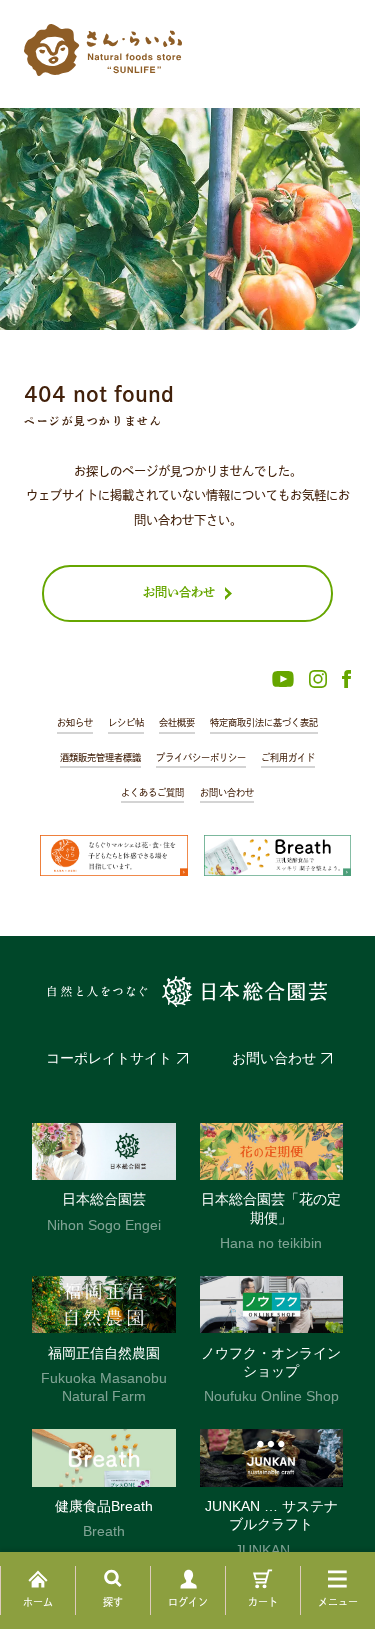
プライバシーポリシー (201, 757)
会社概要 (177, 722)
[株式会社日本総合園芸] (188, 992)
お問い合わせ (227, 792)
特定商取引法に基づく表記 (264, 722)
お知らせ (75, 722)
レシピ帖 (126, 722)
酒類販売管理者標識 (100, 757)
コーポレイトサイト (109, 1058)
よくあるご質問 (152, 792)
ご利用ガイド (288, 757)
